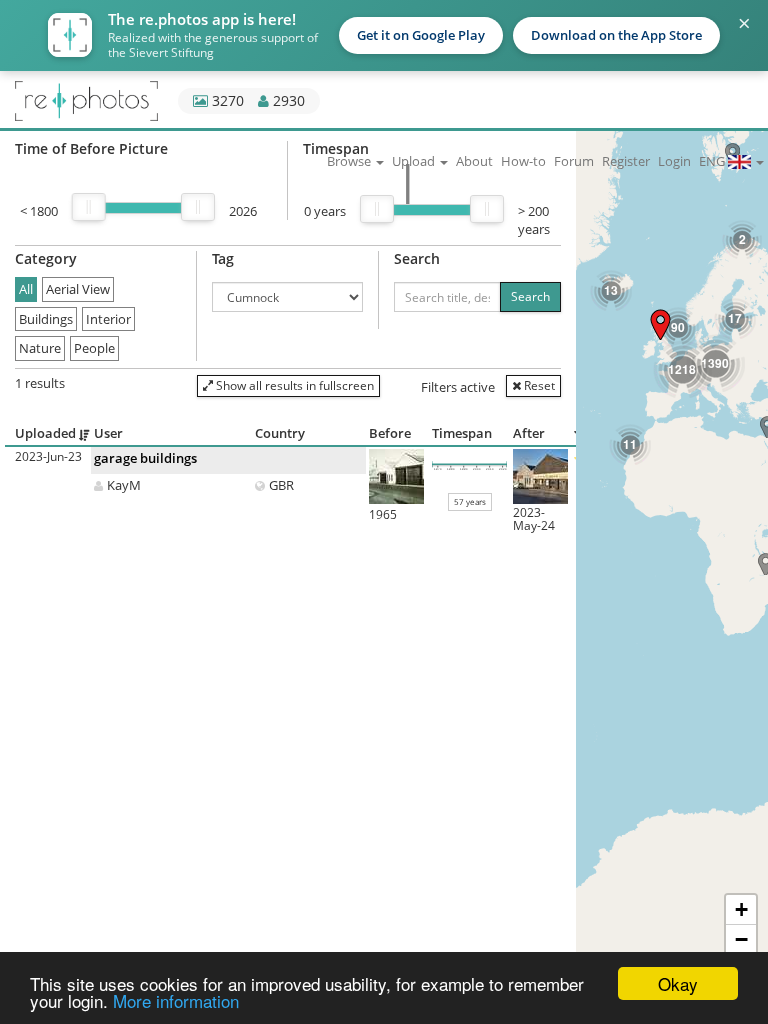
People (94, 348)
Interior (108, 319)
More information (176, 1000)
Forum (574, 161)
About (474, 161)
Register (626, 161)
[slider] (89, 207)
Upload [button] (415, 161)
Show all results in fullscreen (293, 385)
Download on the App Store (616, 35)
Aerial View (78, 289)
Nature (40, 348)
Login (674, 161)
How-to (523, 161)
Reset (538, 385)
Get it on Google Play (421, 35)
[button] (660, 324)
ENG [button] (713, 161)
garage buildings (145, 458)
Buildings (46, 319)
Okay (678, 983)
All (26, 289)
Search (530, 296)
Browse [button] (350, 161)
